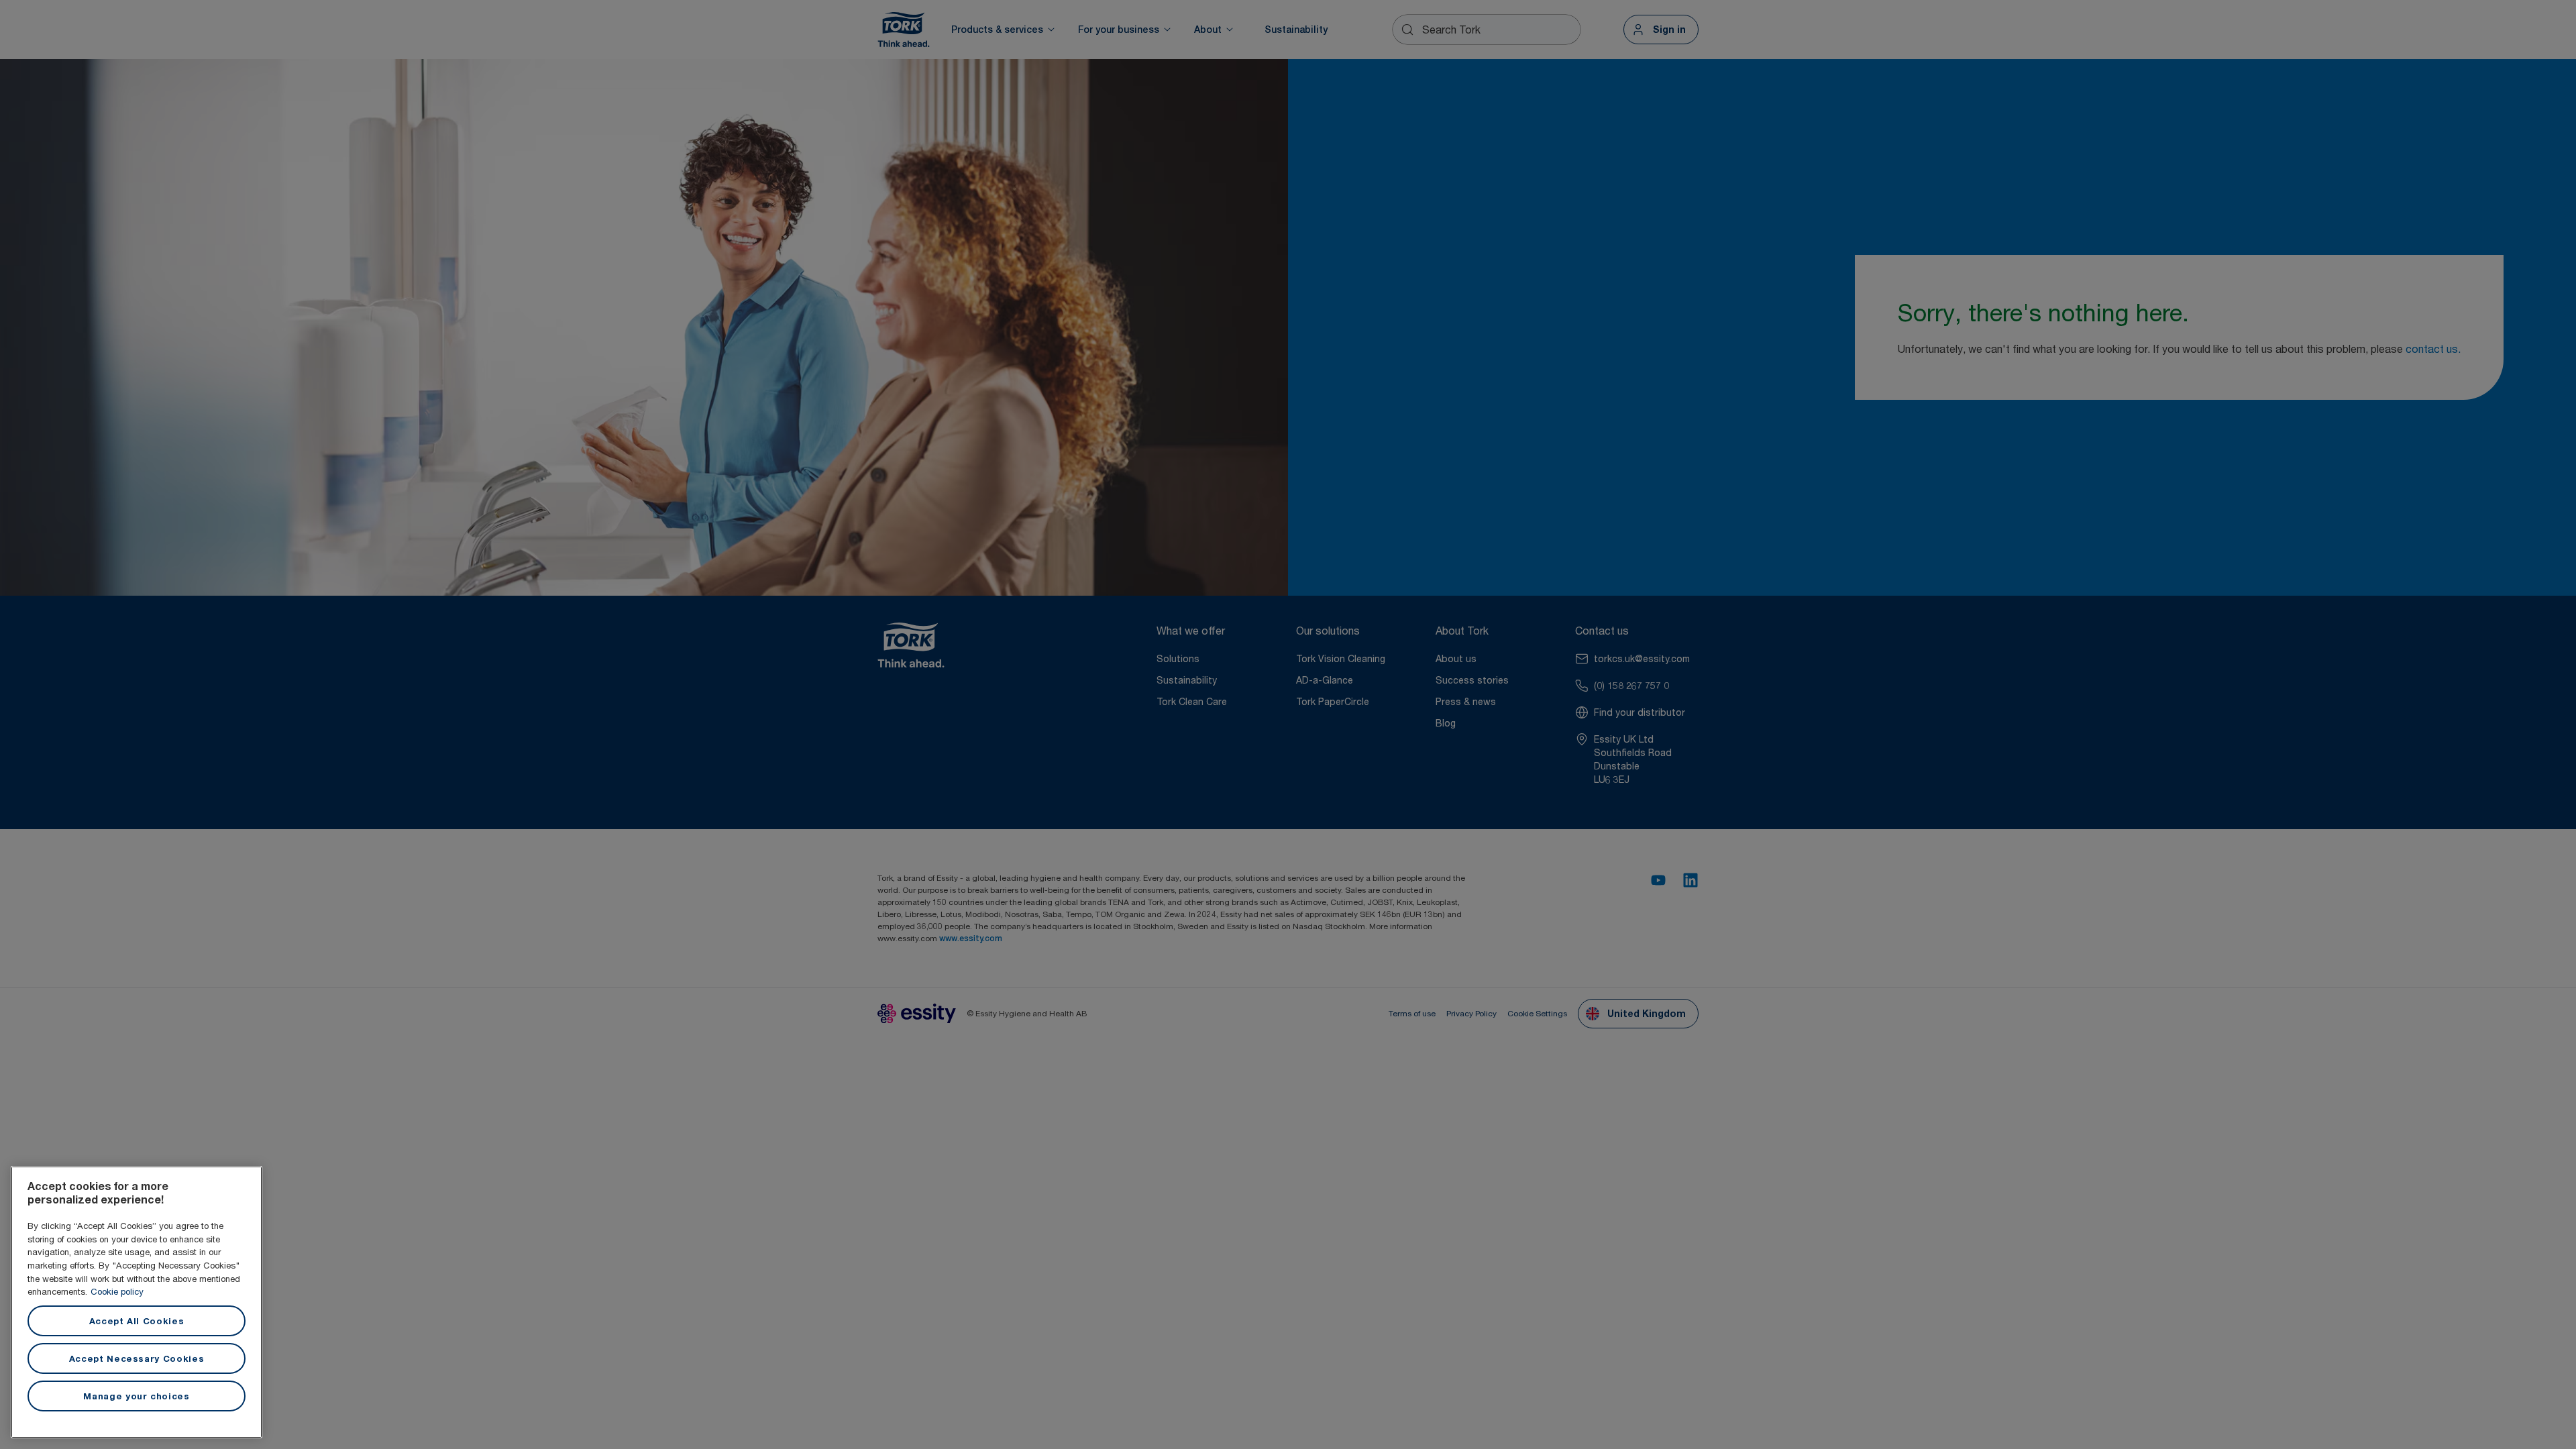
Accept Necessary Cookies (137, 1358)
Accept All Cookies (137, 1321)
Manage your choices (136, 1396)
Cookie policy (117, 1291)
